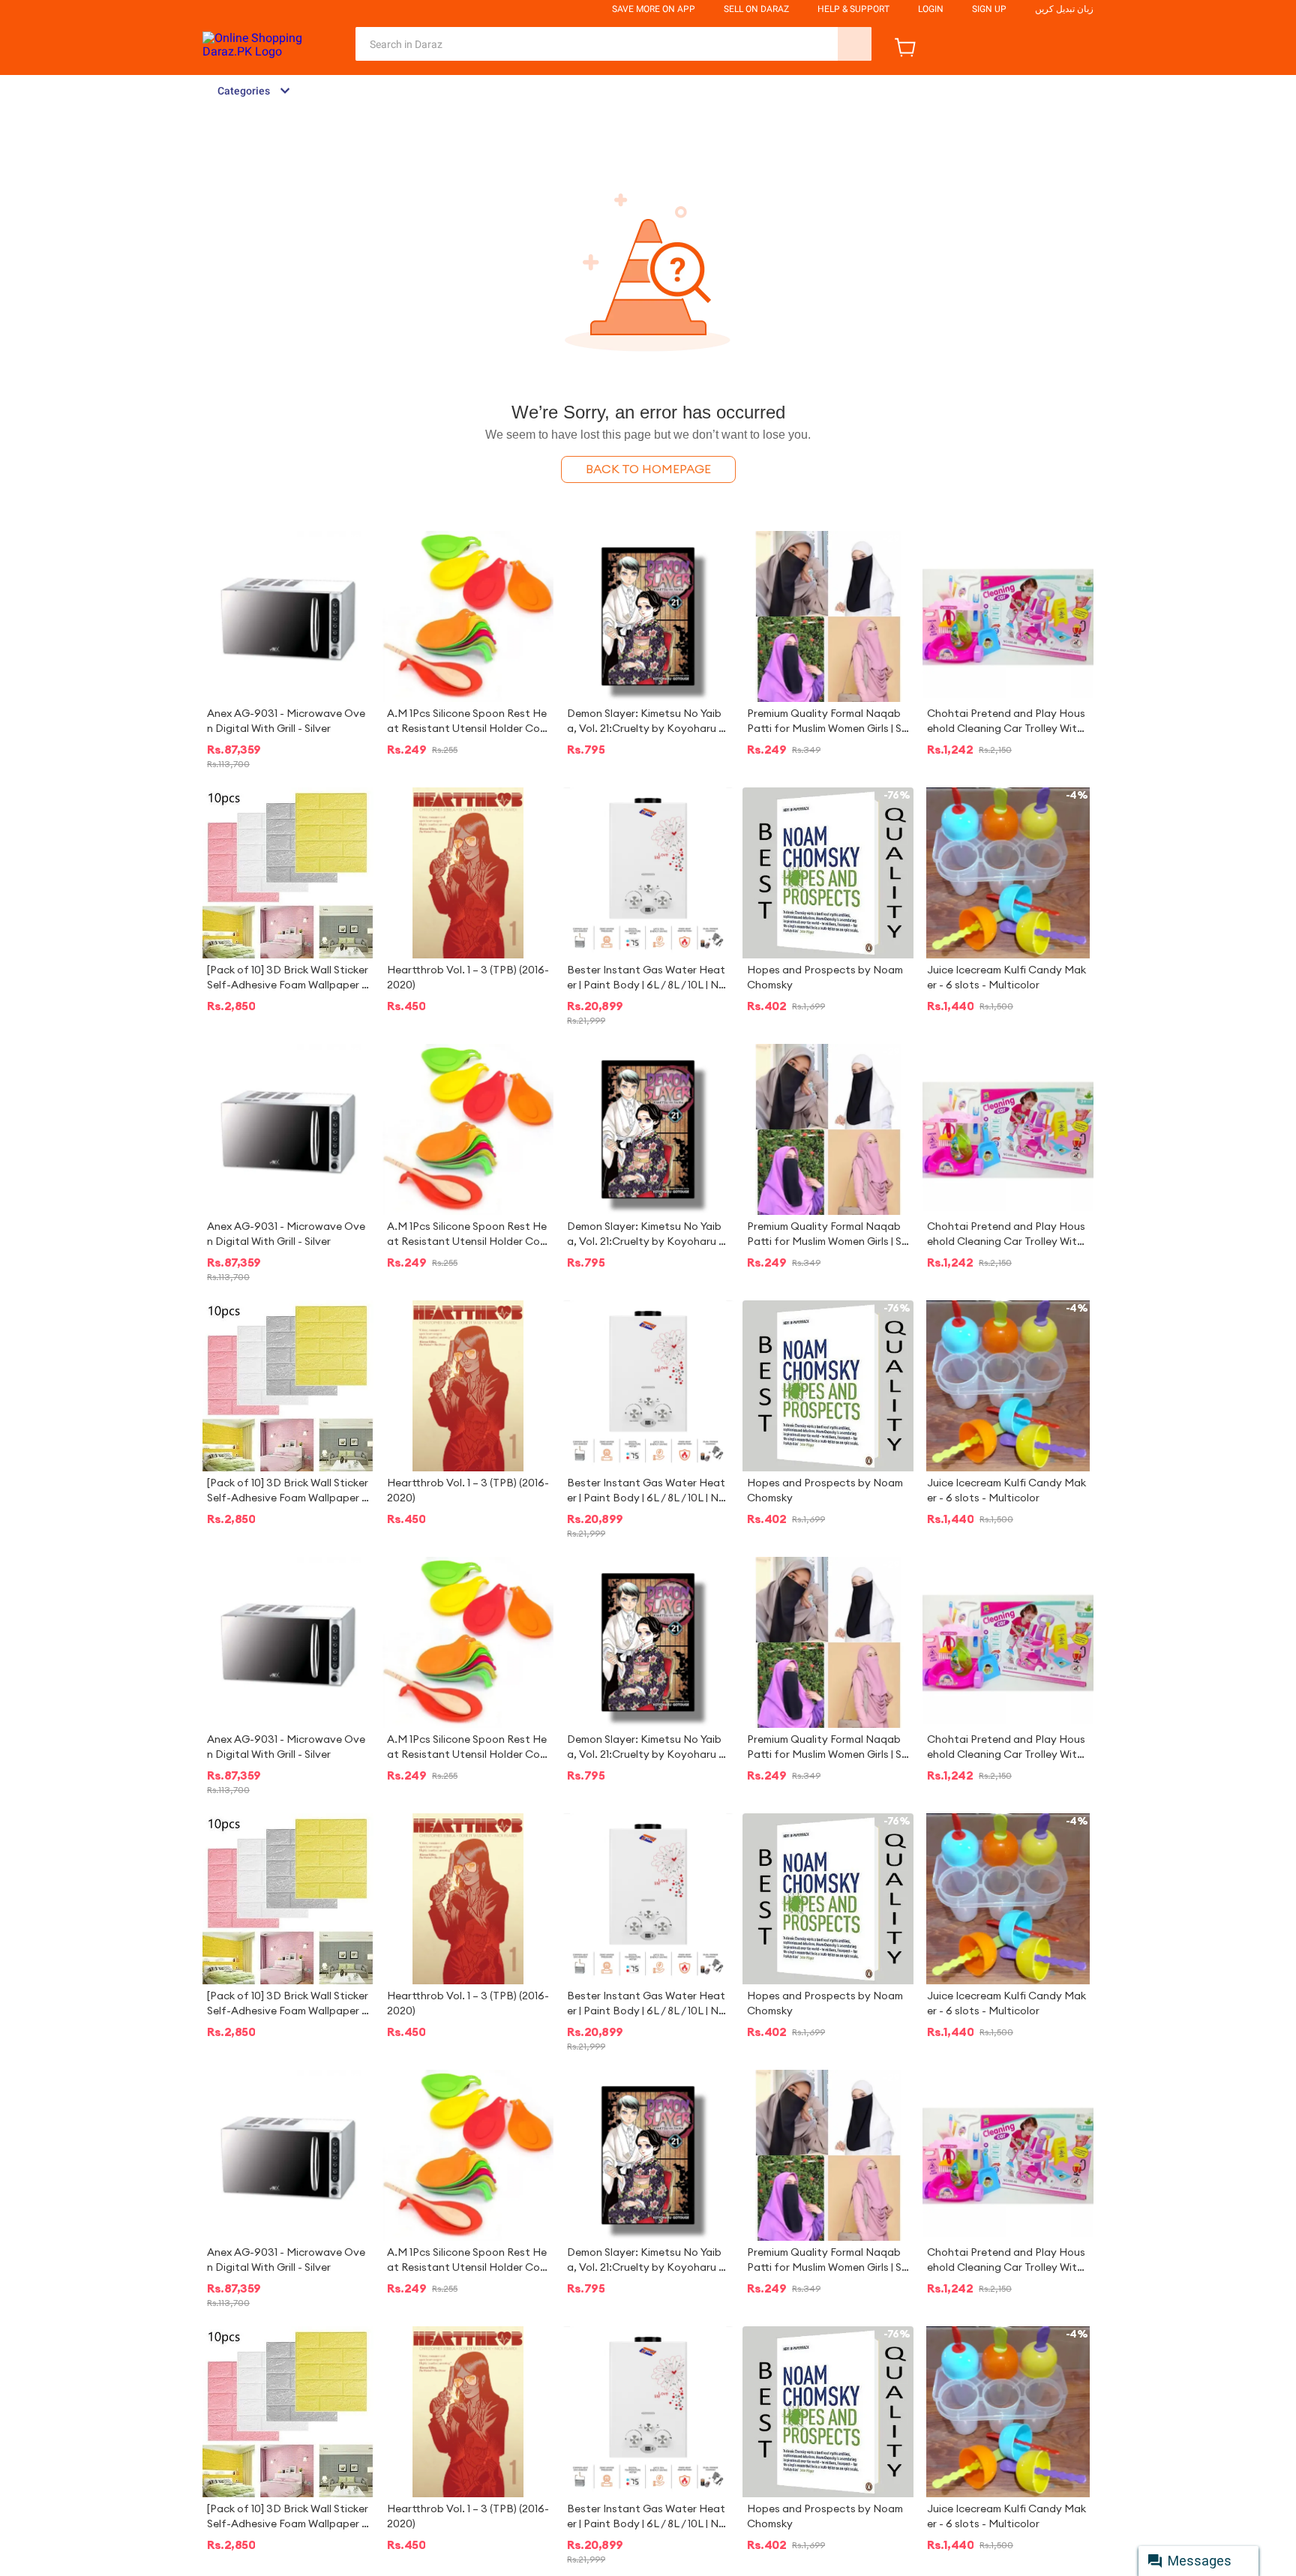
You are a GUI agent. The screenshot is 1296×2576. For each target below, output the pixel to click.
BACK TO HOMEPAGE (648, 469)
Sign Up (989, 9)
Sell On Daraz (756, 9)
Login (931, 9)
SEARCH (855, 44)
